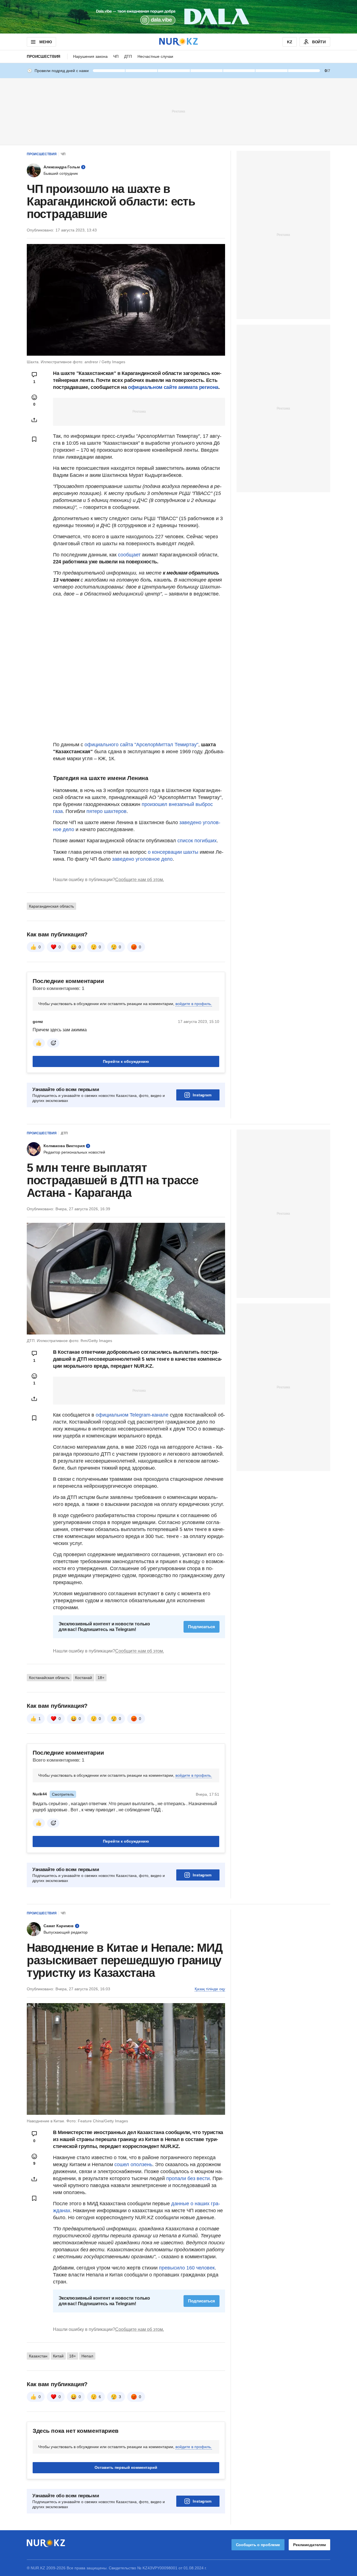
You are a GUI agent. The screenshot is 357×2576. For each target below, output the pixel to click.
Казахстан (38, 2356)
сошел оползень (133, 2164)
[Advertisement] (178, 111)
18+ (101, 1678)
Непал (87, 2356)
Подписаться (202, 1627)
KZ (290, 42)
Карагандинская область (51, 906)
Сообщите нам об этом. (140, 880)
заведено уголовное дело (142, 859)
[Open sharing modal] (34, 420)
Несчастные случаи (155, 56)
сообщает (130, 555)
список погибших (197, 841)
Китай (58, 2356)
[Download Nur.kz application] (178, 17)
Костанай (84, 1678)
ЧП (116, 56)
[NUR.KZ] (178, 42)
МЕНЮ (45, 42)
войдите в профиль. (194, 1004)
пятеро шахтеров (107, 811)
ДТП (128, 56)
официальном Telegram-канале (132, 1415)
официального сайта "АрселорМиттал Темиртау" (141, 745)
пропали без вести (188, 2178)
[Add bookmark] (34, 439)
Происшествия (44, 56)
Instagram (202, 1095)
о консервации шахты (173, 852)
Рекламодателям (309, 2545)
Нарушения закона (90, 56)
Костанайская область (49, 1678)
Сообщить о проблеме (258, 2545)
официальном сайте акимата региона (173, 387)
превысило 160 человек (186, 2268)
